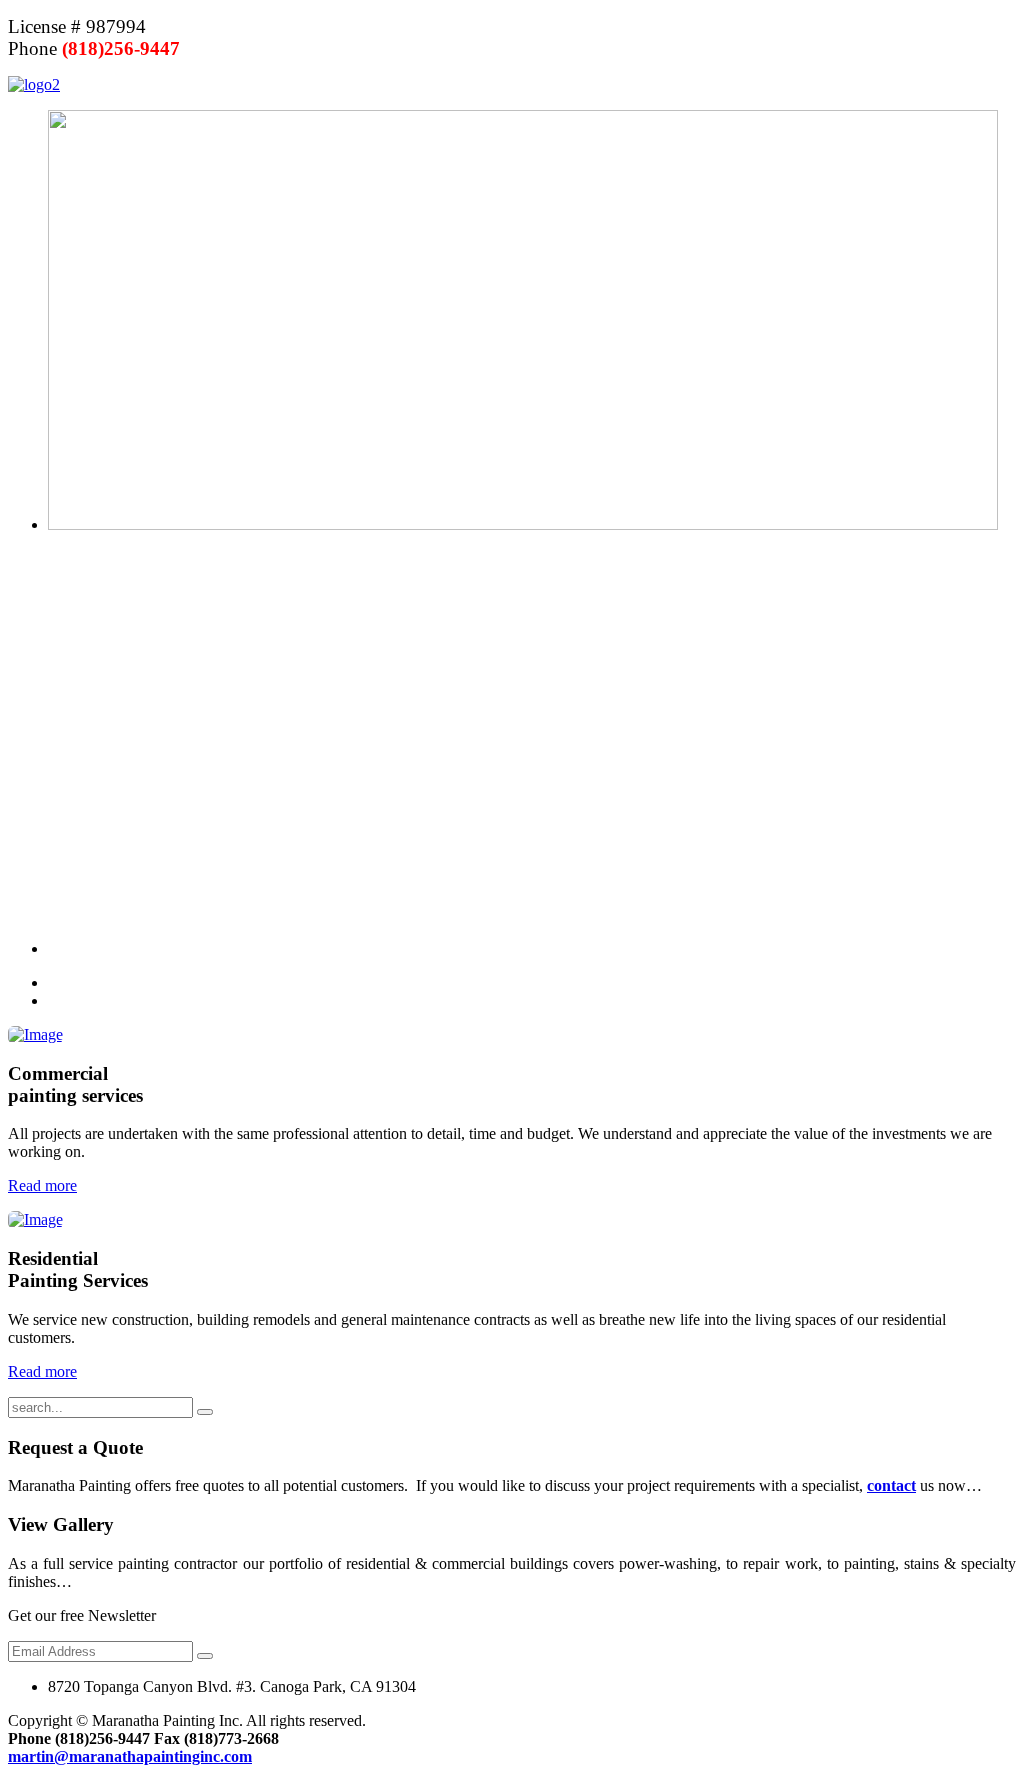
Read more (42, 1185)
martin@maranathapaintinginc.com (130, 1756)
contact (891, 1485)
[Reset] (205, 1412)
